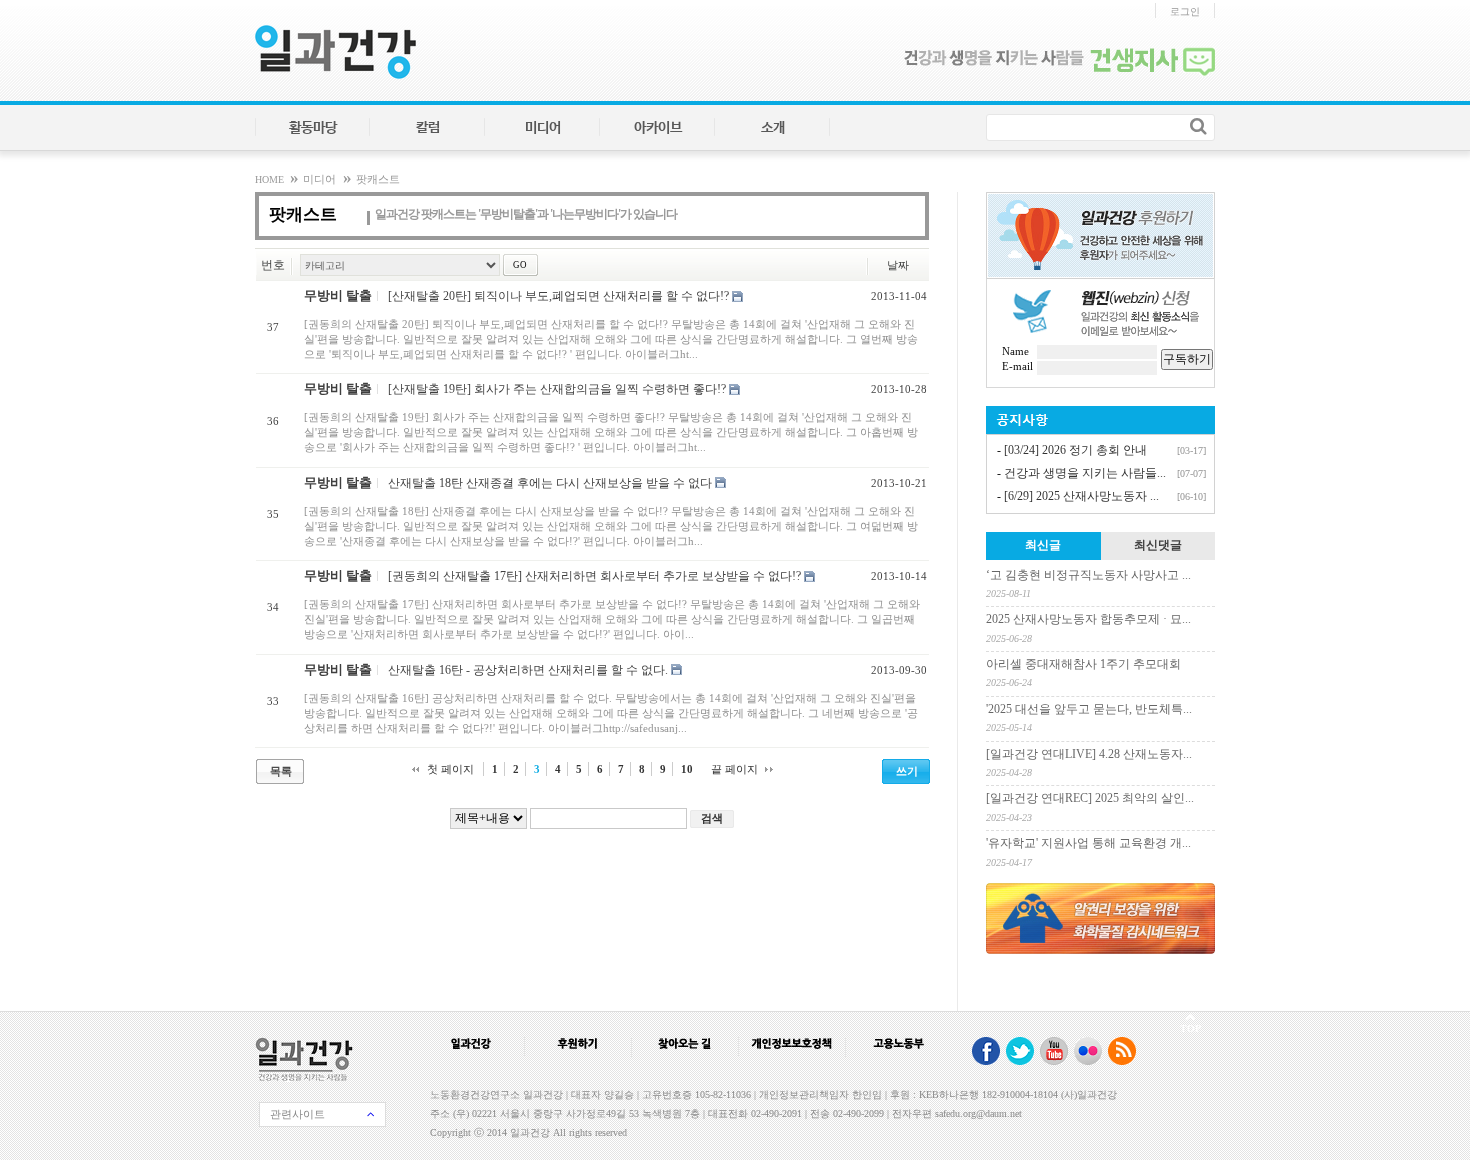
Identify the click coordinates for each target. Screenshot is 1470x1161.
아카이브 (658, 128)
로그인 (1185, 11)
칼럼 (428, 128)
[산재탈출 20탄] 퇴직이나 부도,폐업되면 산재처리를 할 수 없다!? (558, 296)
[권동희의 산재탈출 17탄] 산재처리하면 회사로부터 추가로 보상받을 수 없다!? (594, 576)
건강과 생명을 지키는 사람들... (1085, 473)
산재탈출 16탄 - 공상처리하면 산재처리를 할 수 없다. (528, 669)
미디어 (543, 128)
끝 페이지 (734, 769)
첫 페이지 (450, 769)
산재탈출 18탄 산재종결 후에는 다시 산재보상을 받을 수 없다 (550, 482)
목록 (281, 771)
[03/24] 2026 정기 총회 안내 (1075, 450)
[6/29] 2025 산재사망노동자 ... (1081, 496)
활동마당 (313, 128)
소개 (773, 128)
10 (687, 769)
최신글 (1043, 545)
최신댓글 (1158, 545)
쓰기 (907, 771)
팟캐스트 (378, 179)
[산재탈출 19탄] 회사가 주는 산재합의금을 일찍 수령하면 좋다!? (557, 389)
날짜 (897, 265)
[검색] (1198, 126)
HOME (271, 179)
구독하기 (1187, 359)
